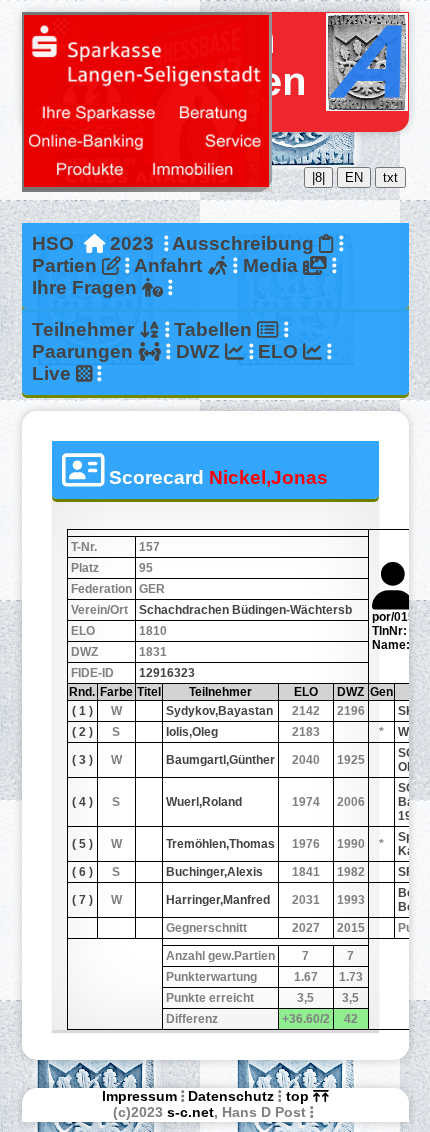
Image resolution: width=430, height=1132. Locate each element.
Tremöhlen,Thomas (220, 844)
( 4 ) (82, 802)
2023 (132, 243)
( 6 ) (82, 872)
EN (354, 177)
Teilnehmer (85, 329)
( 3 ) (82, 760)
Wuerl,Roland (204, 802)
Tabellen (215, 329)
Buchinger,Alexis (214, 872)
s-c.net (190, 1112)
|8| (318, 177)
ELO (280, 351)
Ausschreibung (245, 243)
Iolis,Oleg (192, 732)
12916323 (167, 673)
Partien (67, 265)
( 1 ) (82, 711)
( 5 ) (82, 844)
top (299, 1096)
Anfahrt (170, 265)
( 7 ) (82, 900)
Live (54, 373)
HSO (53, 243)
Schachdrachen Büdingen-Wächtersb (245, 610)
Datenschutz (231, 1096)
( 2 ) (82, 732)
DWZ (200, 351)
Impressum (139, 1096)
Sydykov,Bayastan (219, 711)
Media (273, 265)
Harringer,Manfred (218, 900)
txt (390, 177)
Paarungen (85, 351)
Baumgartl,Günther (220, 760)
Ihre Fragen (87, 287)
